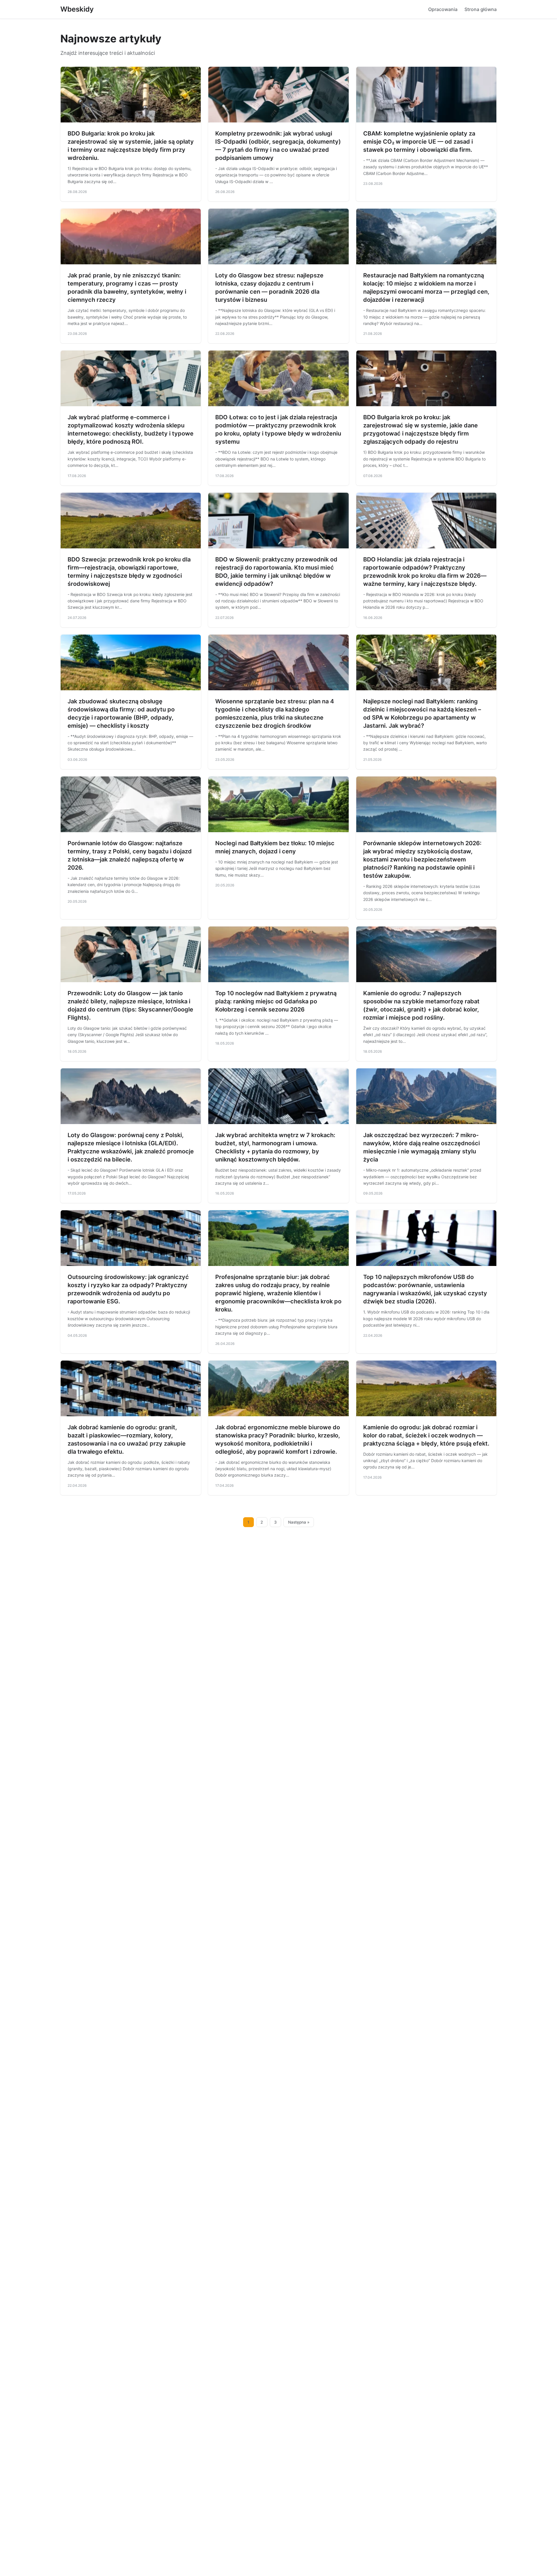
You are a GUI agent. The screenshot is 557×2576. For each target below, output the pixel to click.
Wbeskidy (77, 9)
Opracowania (443, 9)
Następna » (299, 1522)
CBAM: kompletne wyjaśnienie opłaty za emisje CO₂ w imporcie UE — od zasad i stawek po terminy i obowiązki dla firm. (419, 142)
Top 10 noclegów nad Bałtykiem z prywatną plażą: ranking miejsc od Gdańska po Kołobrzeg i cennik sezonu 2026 (276, 1001)
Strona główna (481, 9)
